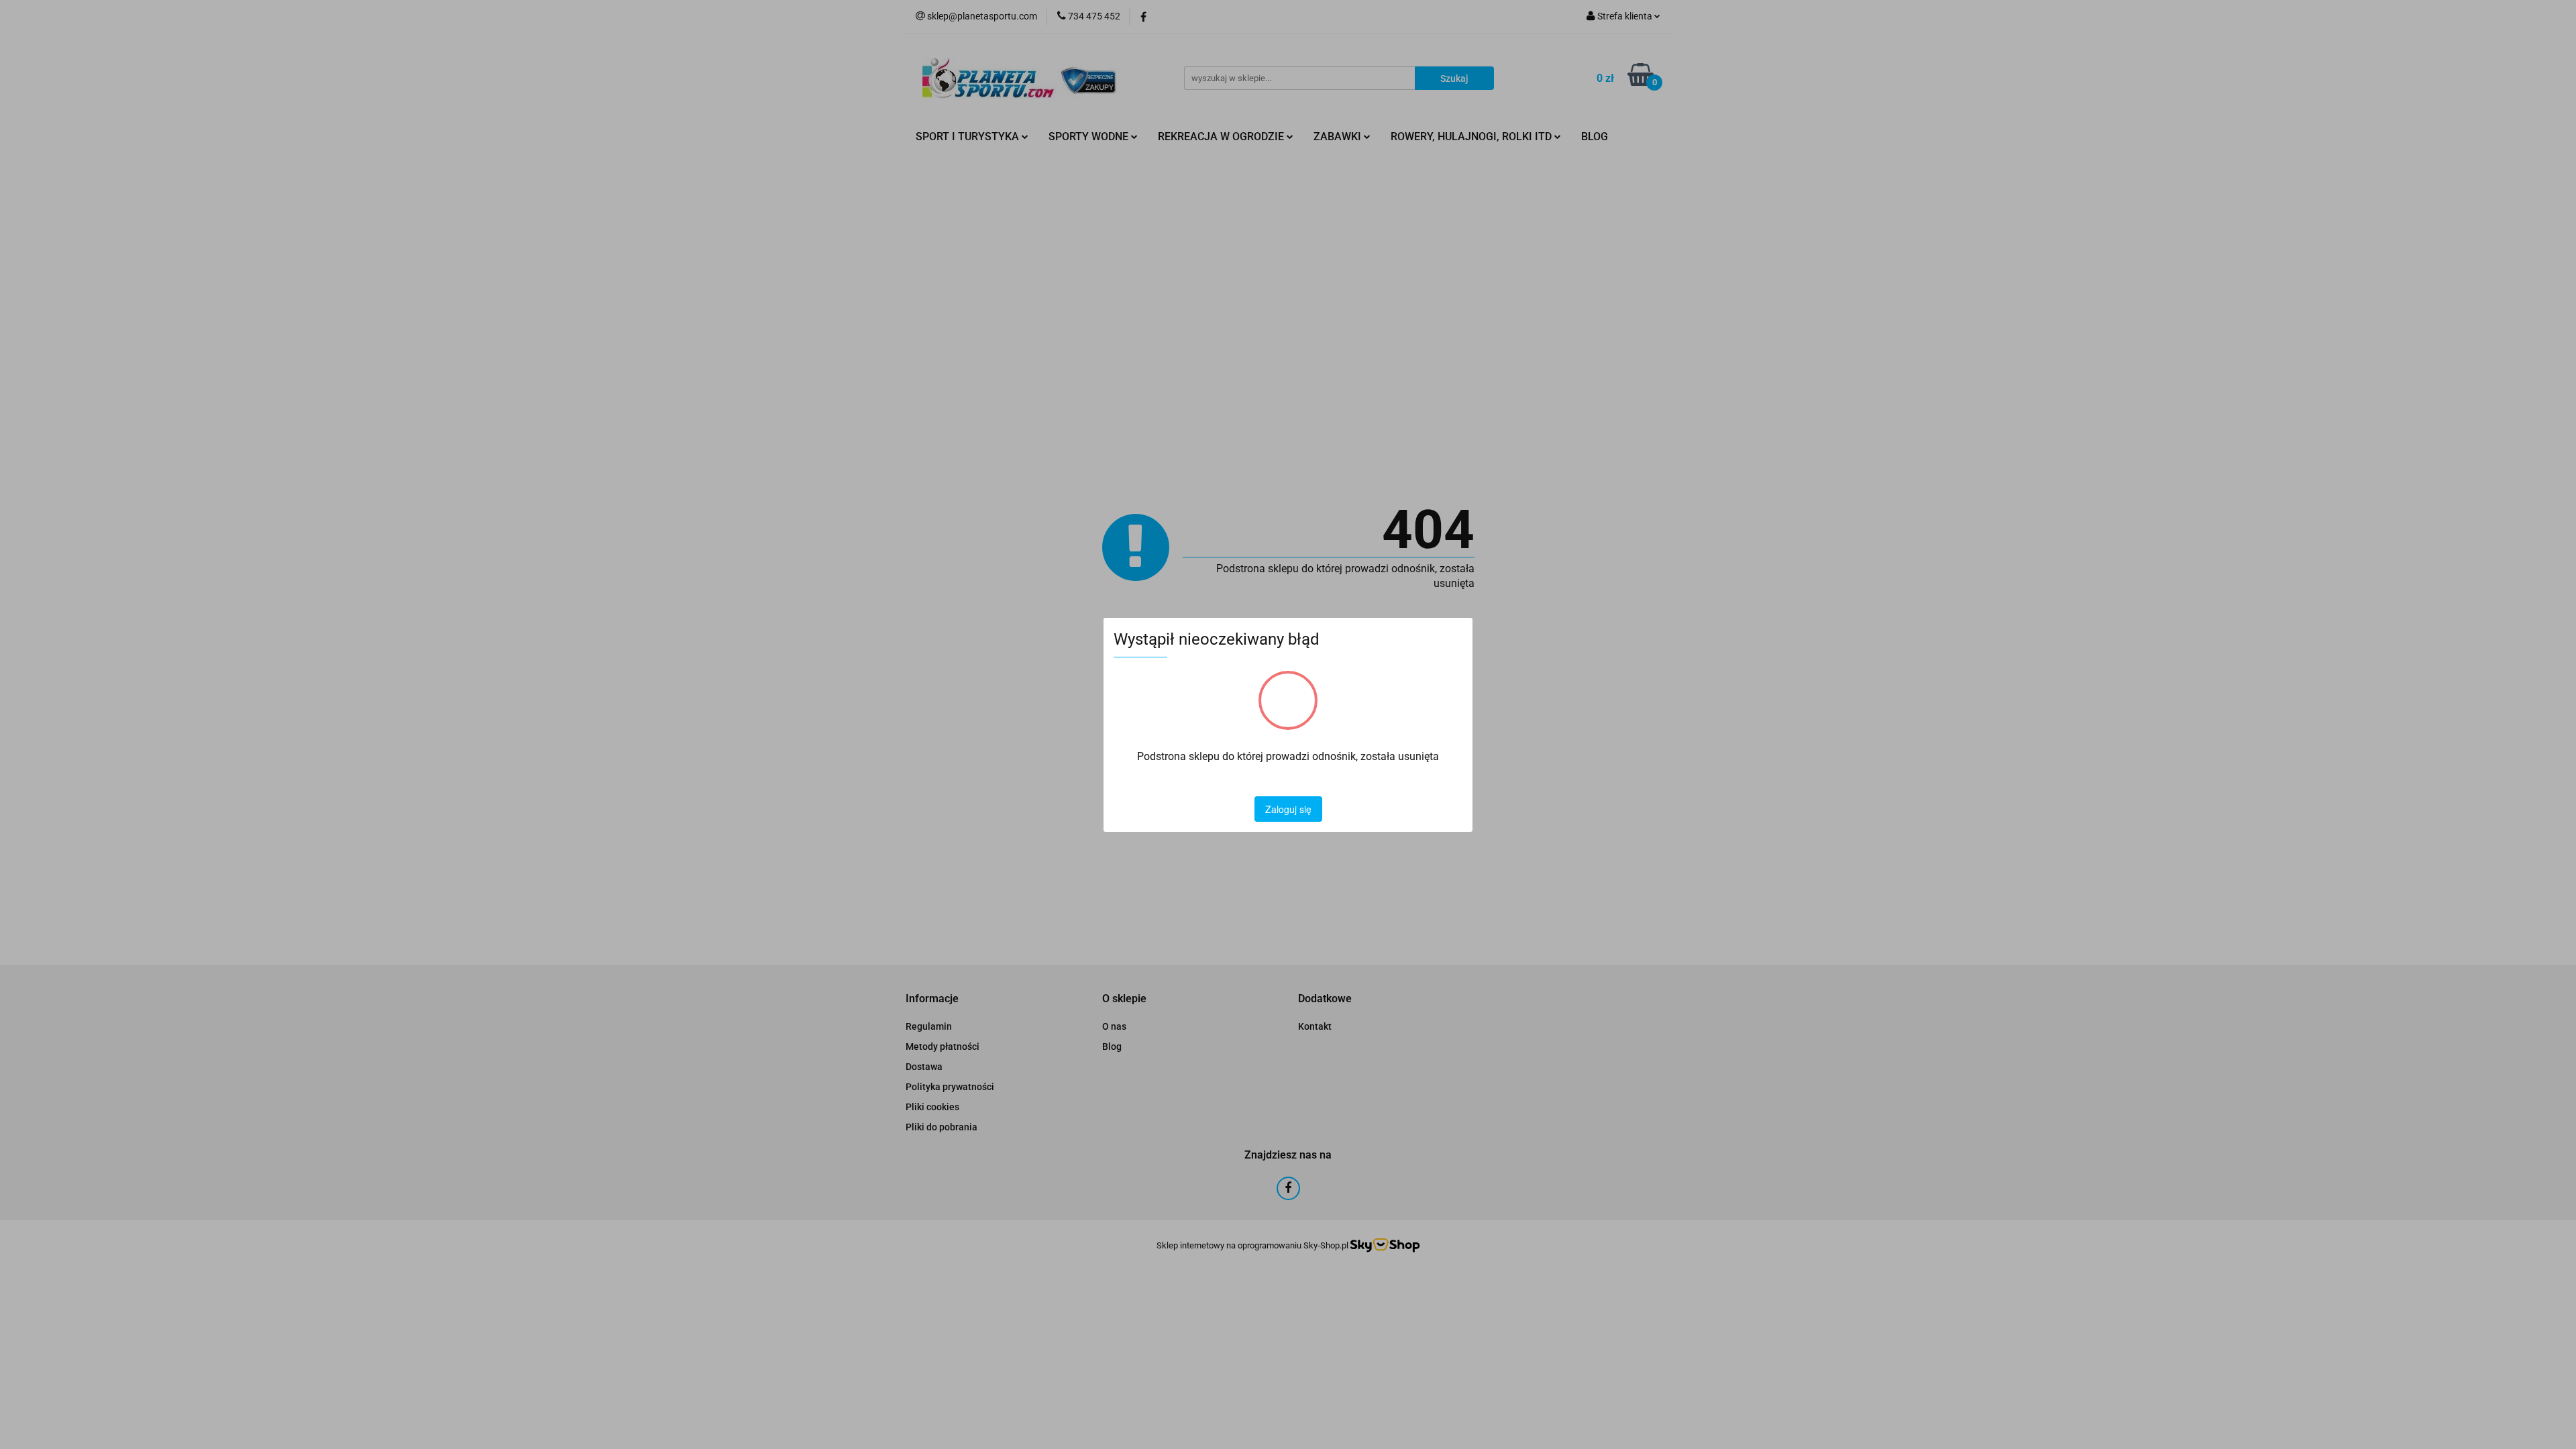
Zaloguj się (1288, 809)
